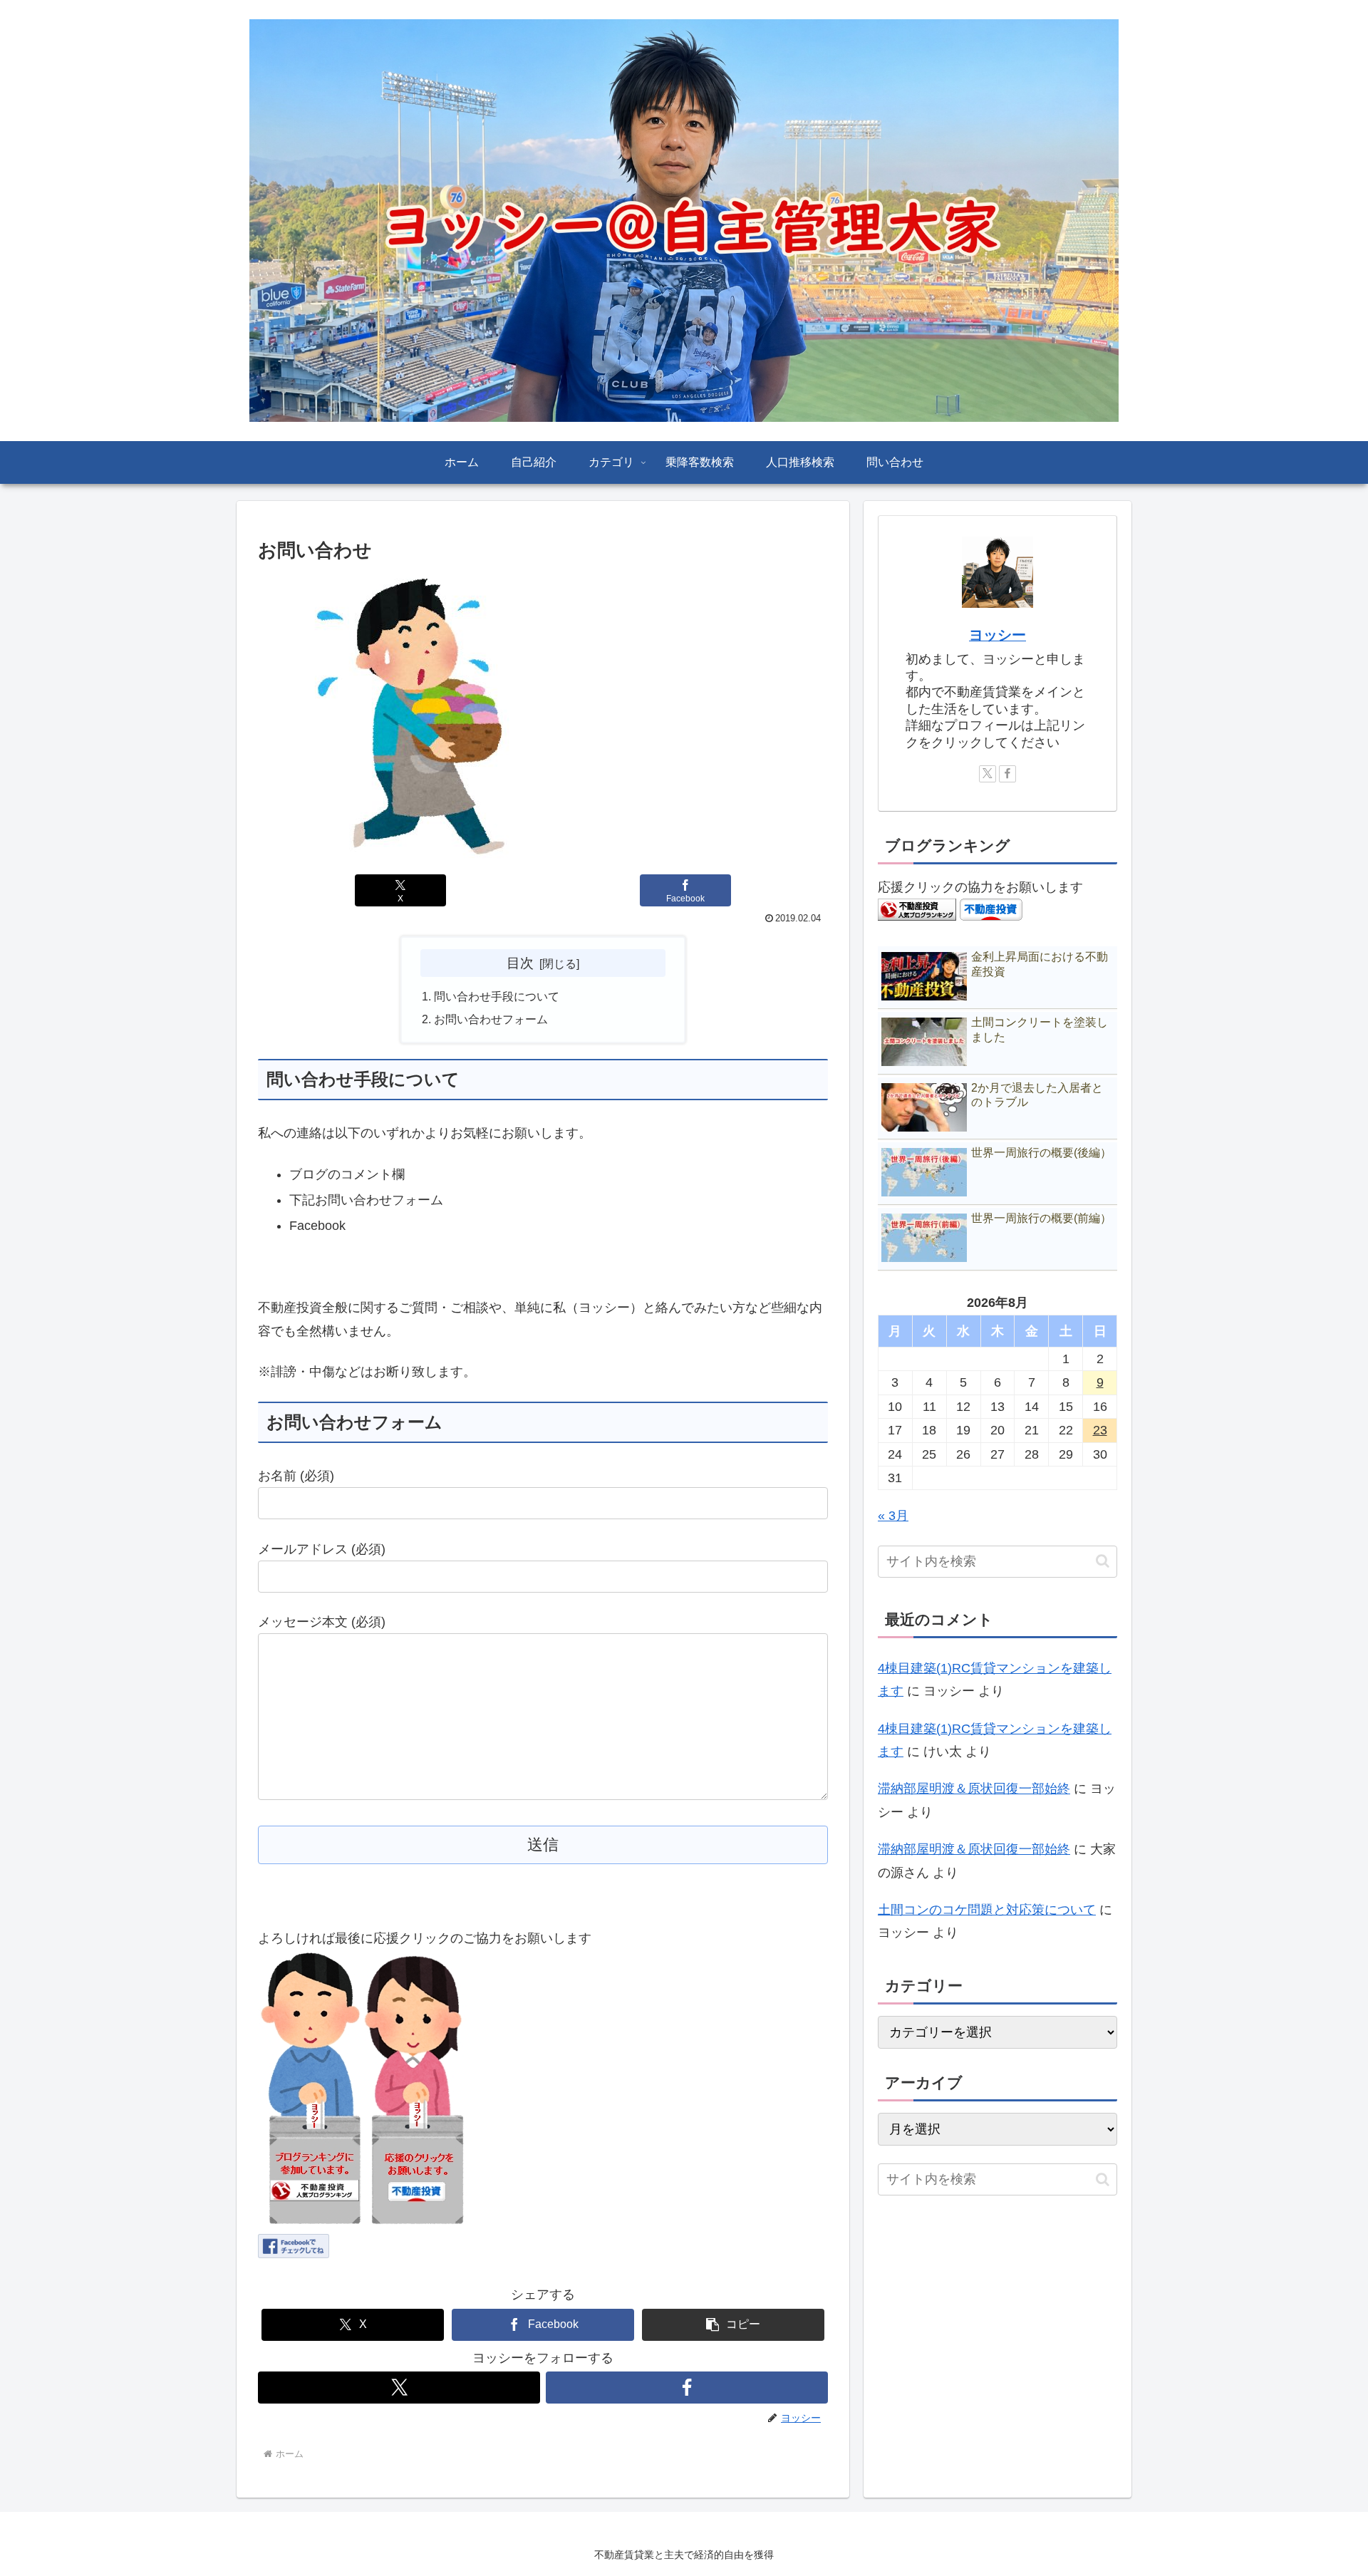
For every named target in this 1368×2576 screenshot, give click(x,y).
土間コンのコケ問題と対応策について (987, 1910)
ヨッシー (997, 635)
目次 (520, 963)
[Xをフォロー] (399, 2388)
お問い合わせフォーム (491, 1019)
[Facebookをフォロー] (687, 2388)
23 (1100, 1430)
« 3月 (893, 1516)
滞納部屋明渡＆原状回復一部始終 (974, 1789)
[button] (733, 2325)
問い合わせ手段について (497, 996)
